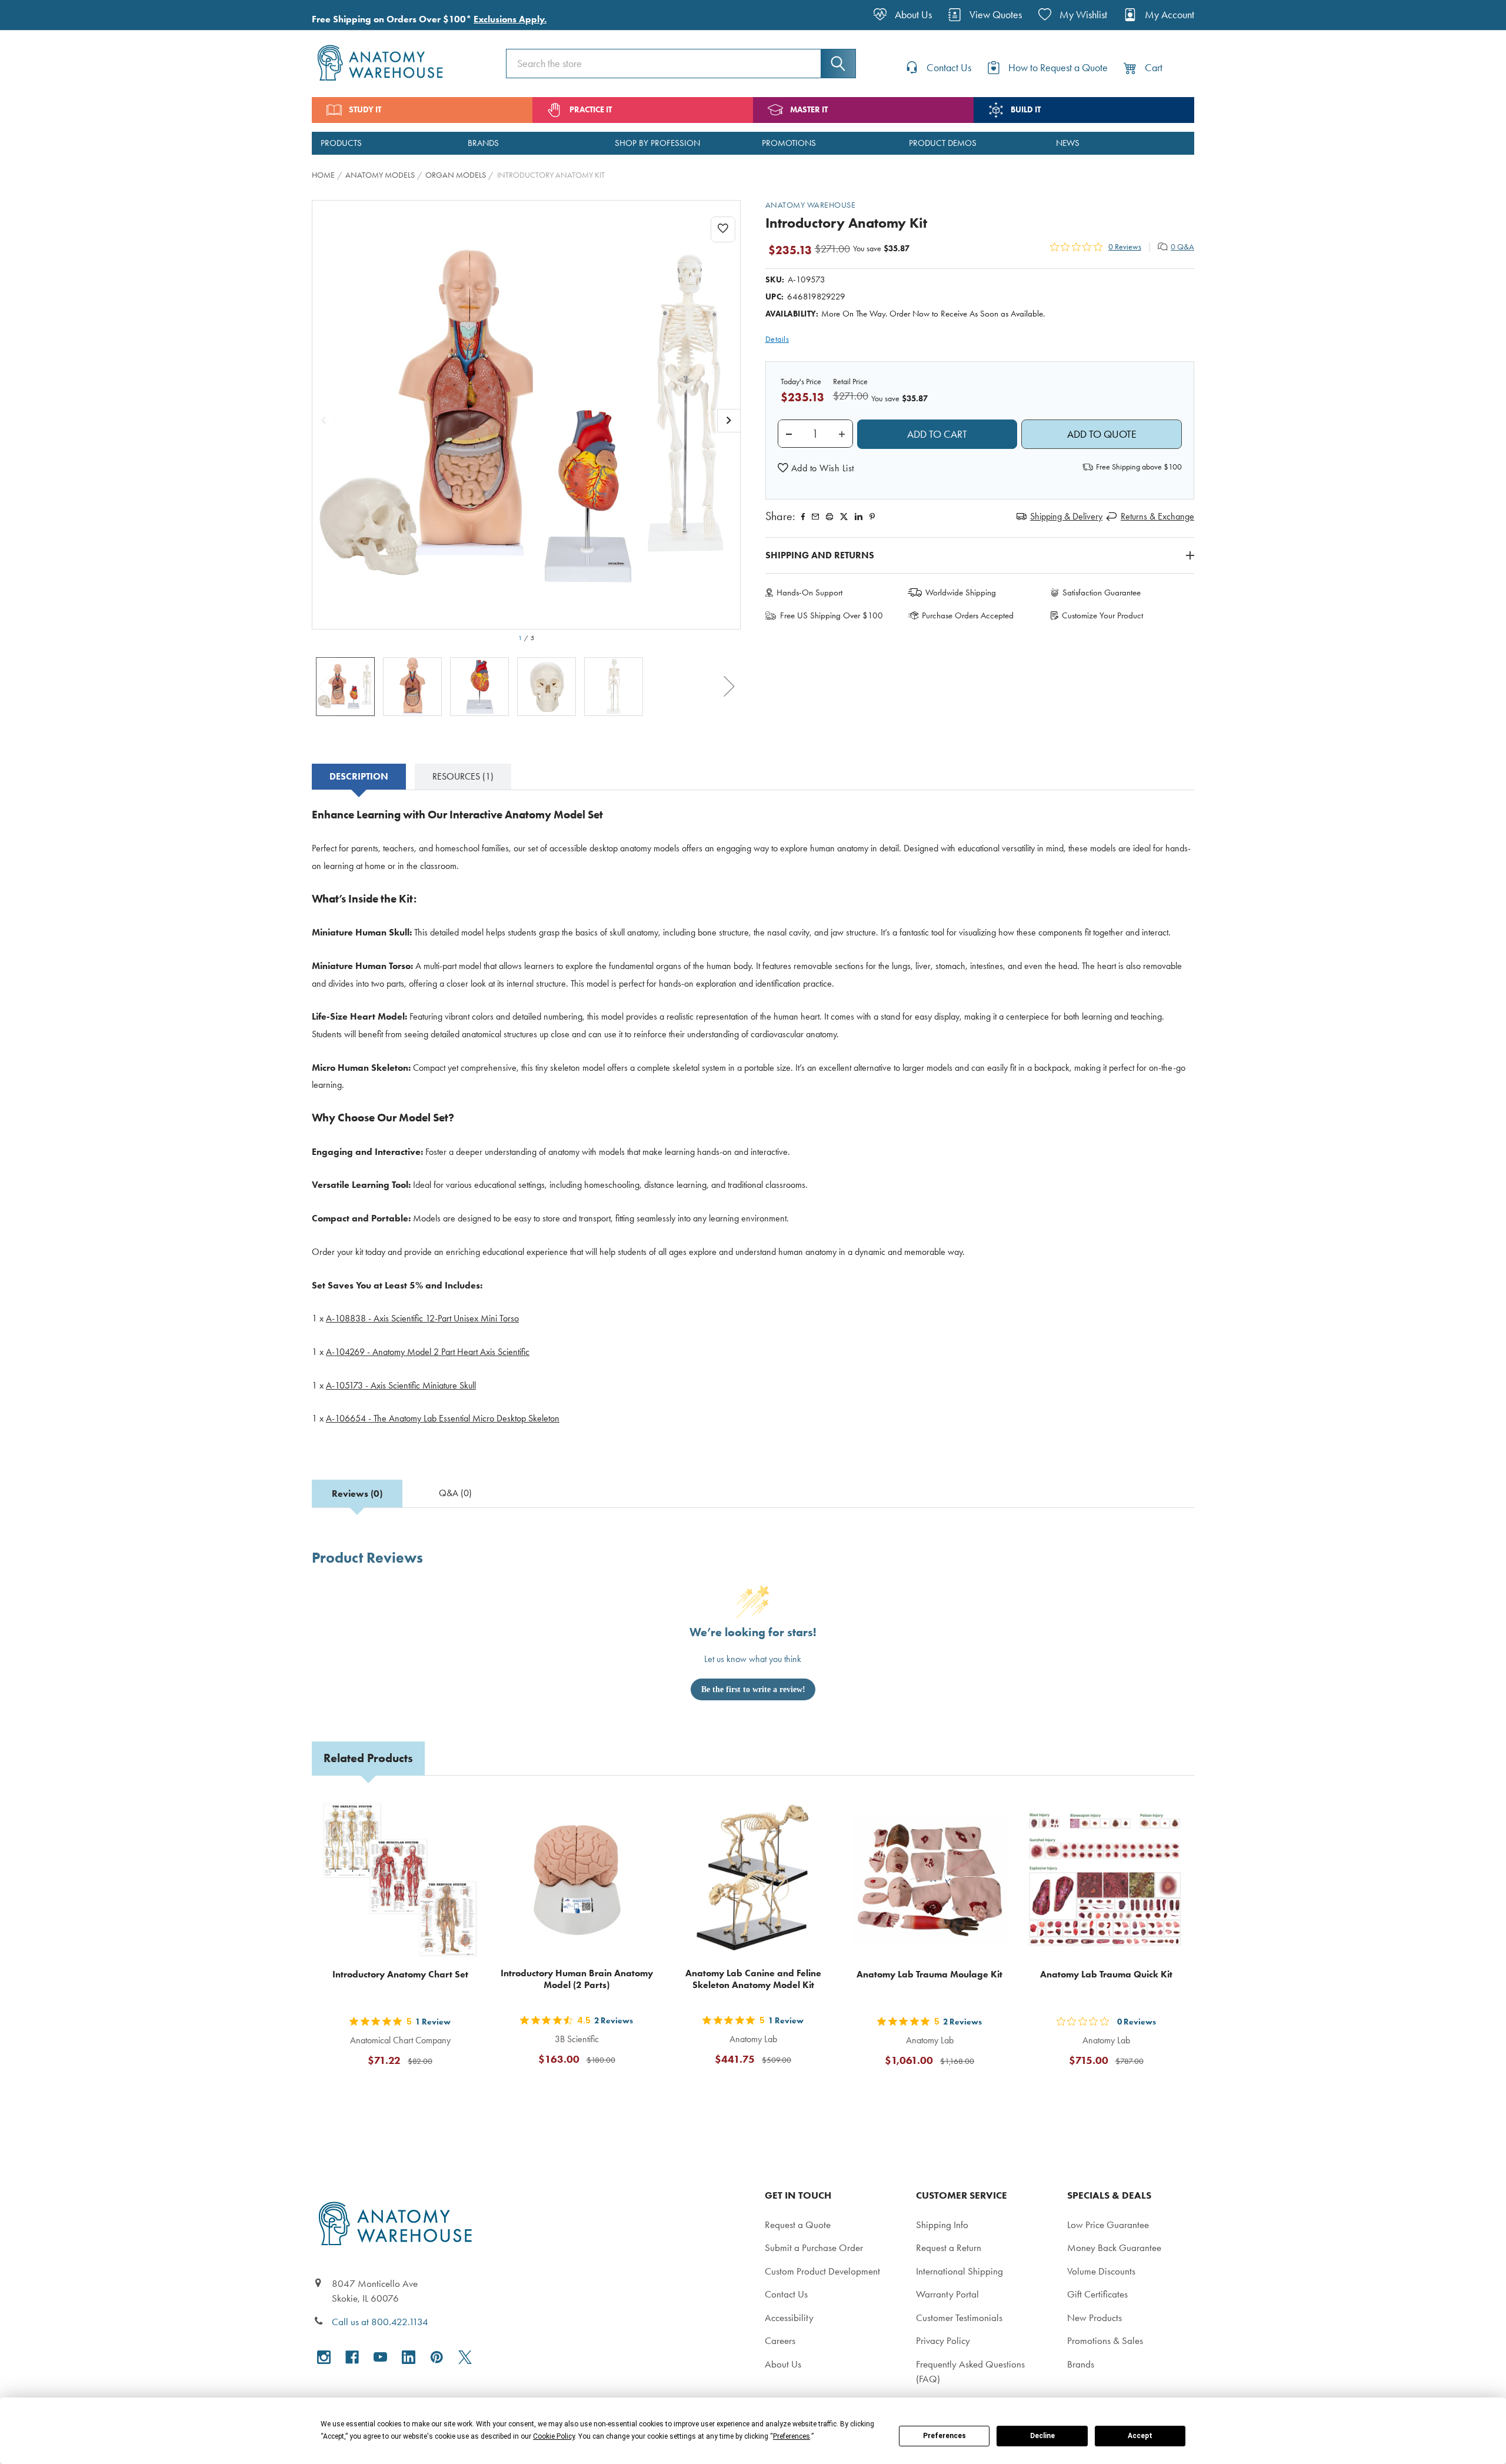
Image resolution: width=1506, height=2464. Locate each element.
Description (359, 776)
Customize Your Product (1102, 615)
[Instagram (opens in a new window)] (324, 2357)
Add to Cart (407, 2089)
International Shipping (959, 2271)
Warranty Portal (947, 2294)
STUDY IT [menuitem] (365, 110)
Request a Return (949, 2247)
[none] (527, 415)
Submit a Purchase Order (814, 2247)
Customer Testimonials (959, 2318)
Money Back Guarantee (1114, 2247)
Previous (324, 687)
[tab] (359, 777)
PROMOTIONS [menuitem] (789, 143)
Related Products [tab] (368, 1758)
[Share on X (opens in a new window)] (844, 517)
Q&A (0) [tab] (455, 1493)
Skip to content (36, 14)
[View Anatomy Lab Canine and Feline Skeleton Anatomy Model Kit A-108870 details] (753, 1880)
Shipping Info (942, 2225)
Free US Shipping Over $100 (832, 615)
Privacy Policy (943, 2340)
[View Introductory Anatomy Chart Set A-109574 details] (400, 1880)
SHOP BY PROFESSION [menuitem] (657, 143)
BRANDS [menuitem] (483, 143)
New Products (1094, 2318)
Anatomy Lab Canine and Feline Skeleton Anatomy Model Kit (753, 1979)
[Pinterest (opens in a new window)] (872, 517)
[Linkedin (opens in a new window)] (859, 517)
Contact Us (786, 2294)
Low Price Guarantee (1108, 2225)
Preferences (944, 2436)
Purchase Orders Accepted (968, 615)
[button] (816, 468)
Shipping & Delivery (1066, 516)
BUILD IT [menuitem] (1026, 110)
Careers (780, 2340)
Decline (1042, 2436)
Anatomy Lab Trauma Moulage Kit (929, 1974)
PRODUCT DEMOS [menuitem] (943, 143)
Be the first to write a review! (753, 1689)
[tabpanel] (753, 1124)
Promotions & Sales (1105, 2340)
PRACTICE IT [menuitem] (591, 110)
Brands (1081, 2364)
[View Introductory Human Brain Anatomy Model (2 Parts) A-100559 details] (577, 1880)
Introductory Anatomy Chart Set (400, 1974)
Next (729, 687)
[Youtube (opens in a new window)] (380, 2357)
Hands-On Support (809, 592)
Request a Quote (798, 2225)
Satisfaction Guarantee (1102, 592)
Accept (1140, 2436)
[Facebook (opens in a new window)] (352, 2357)
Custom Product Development (822, 2271)
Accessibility (789, 2318)
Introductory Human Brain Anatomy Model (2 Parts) (577, 1979)
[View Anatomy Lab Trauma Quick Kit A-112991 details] (1106, 1880)
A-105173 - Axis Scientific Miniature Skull (401, 1385)
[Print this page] (829, 517)
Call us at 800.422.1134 (380, 2322)
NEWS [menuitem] (1068, 143)
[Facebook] (803, 517)
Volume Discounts (1101, 2271)
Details (777, 339)
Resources (463, 776)
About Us (783, 2364)
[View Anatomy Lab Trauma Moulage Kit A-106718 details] (929, 1880)
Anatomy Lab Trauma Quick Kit (1106, 1974)
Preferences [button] (792, 2436)
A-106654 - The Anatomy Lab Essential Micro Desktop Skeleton (443, 1418)
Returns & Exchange (1157, 516)
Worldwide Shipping (961, 592)
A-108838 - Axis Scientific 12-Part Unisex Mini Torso (422, 1318)
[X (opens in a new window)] (465, 2357)
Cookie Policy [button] (554, 2436)
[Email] (815, 517)
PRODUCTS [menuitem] (341, 143)
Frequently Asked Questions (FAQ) (970, 2372)
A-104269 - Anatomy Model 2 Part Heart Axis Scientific (428, 1352)
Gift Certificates (1097, 2294)
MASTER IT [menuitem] (809, 110)
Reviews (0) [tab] (357, 1494)
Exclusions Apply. (510, 19)
